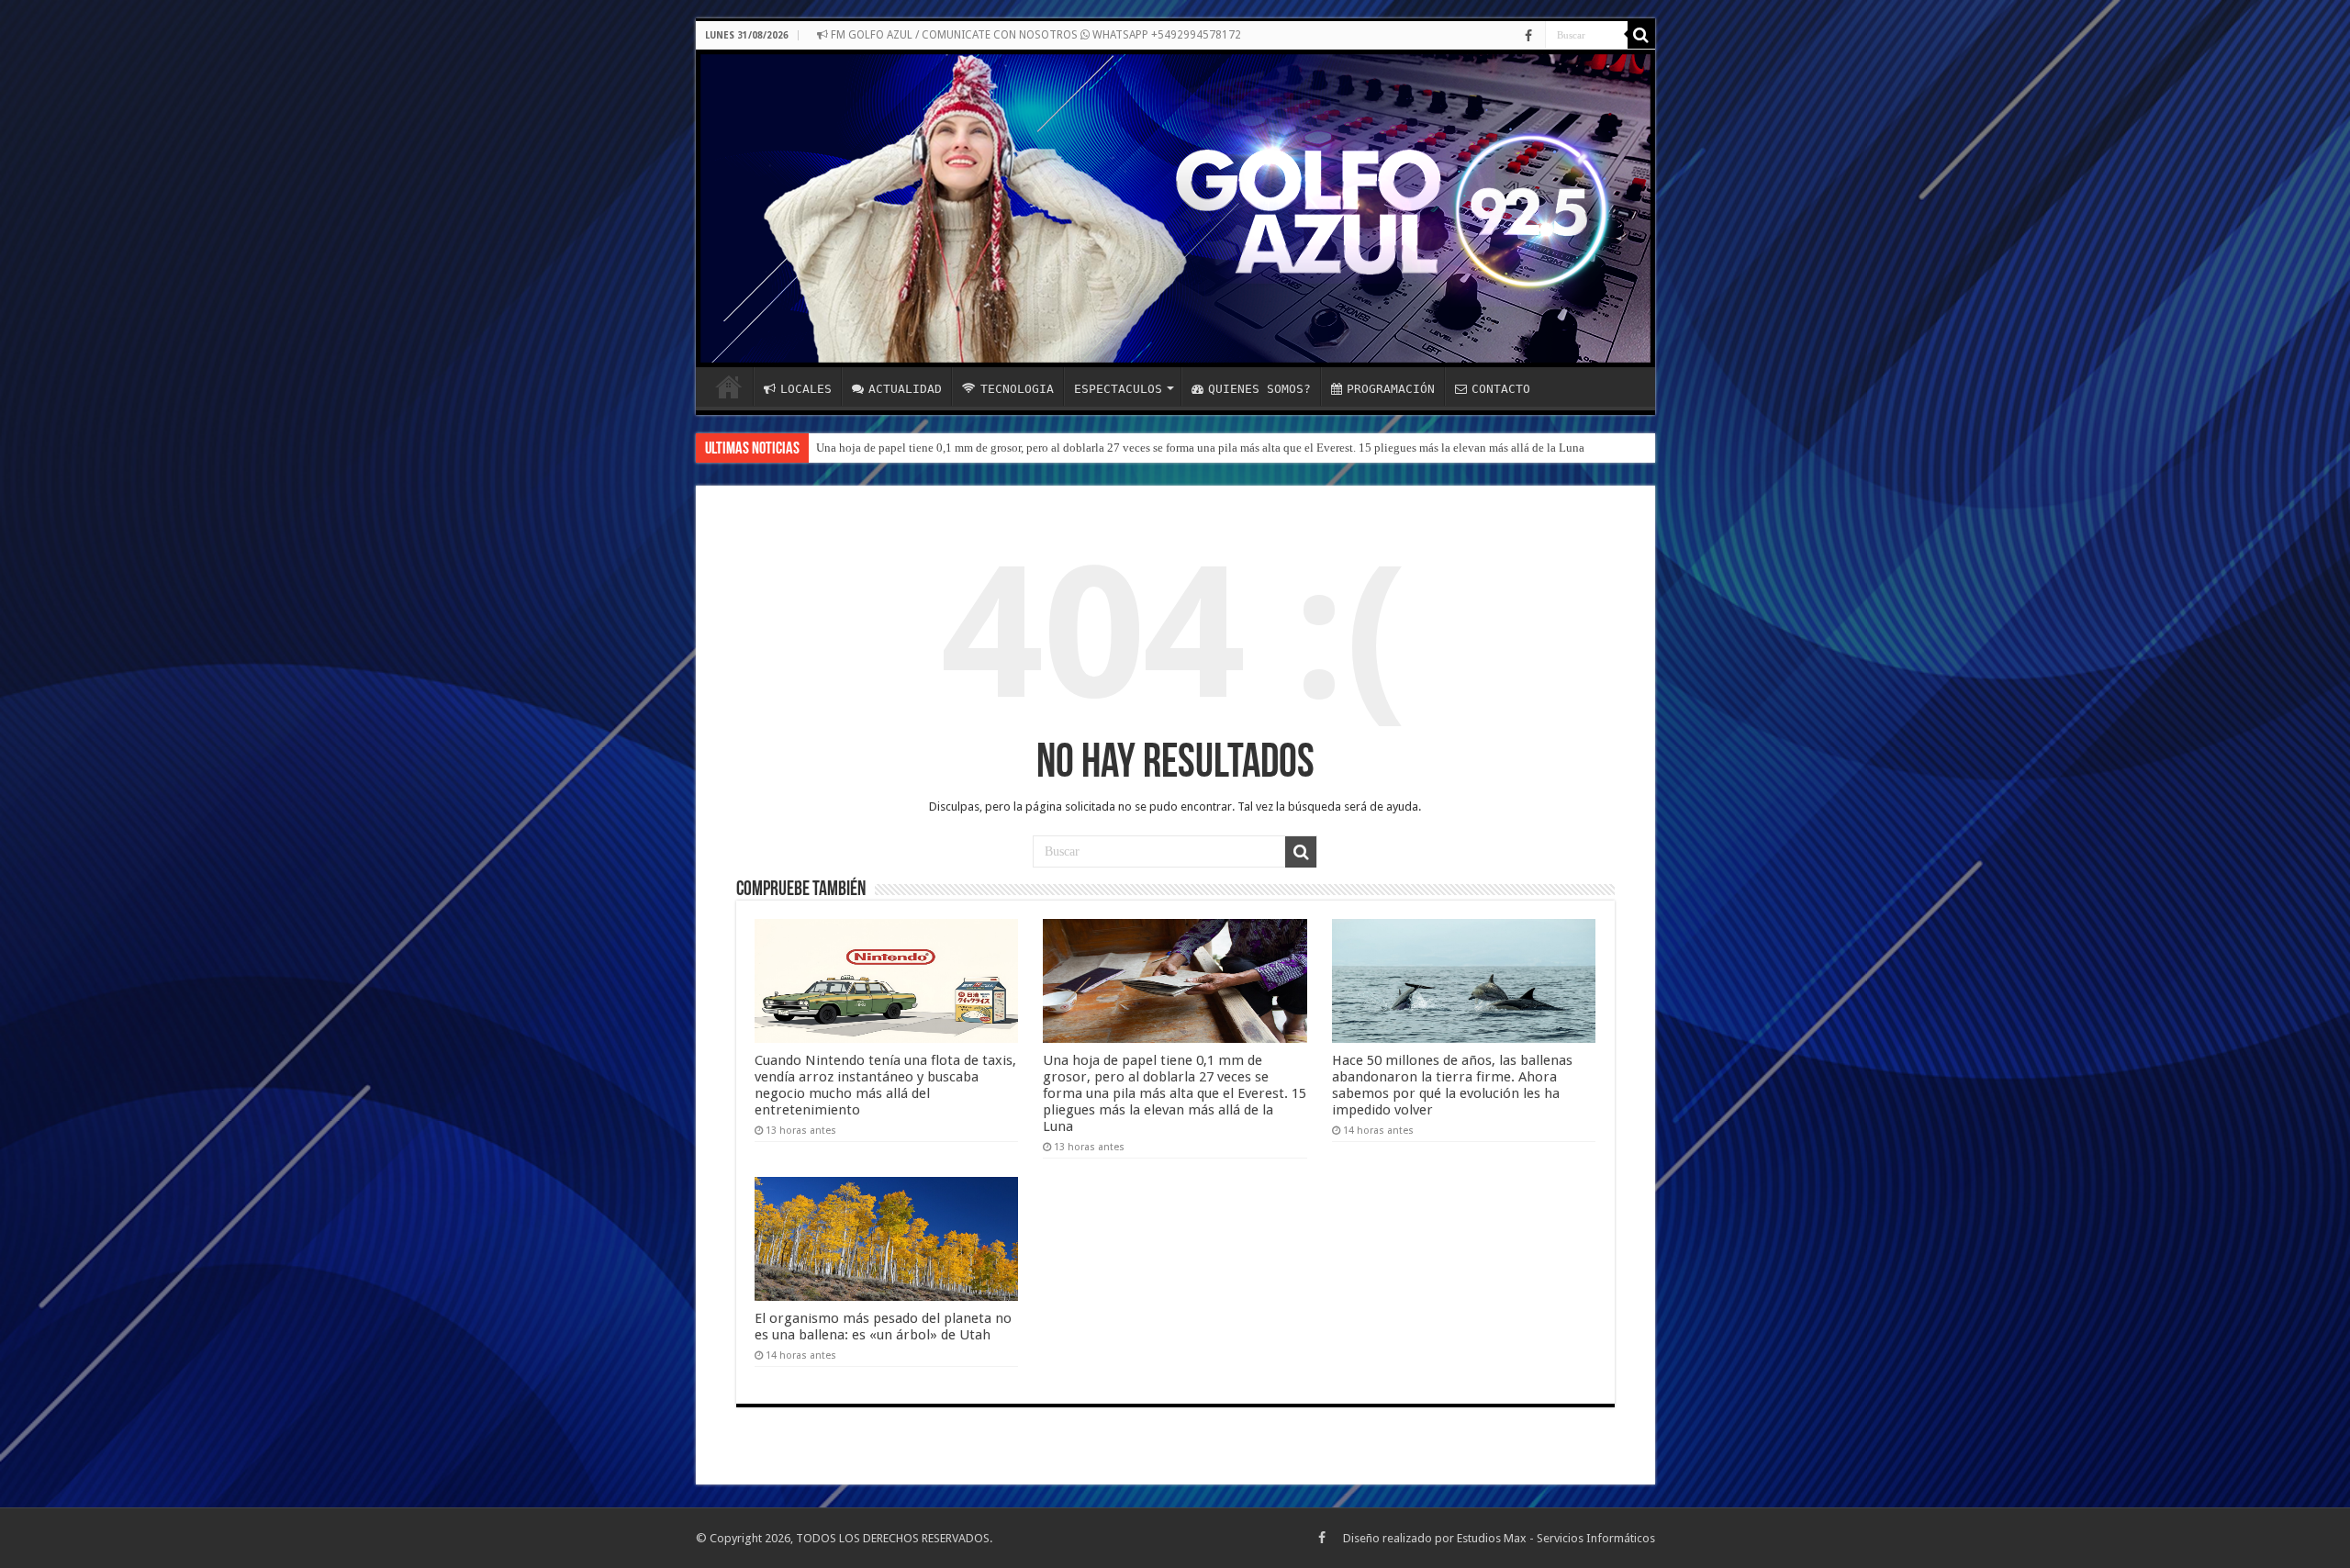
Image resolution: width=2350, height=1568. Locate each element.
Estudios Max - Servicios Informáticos (1556, 1538)
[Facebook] (1528, 36)
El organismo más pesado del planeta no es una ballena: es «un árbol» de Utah (883, 1327)
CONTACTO (1501, 389)
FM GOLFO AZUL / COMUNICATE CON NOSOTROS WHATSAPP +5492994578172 (1035, 35)
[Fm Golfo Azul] (1175, 208)
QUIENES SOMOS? (1259, 389)
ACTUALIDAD (905, 389)
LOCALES (806, 389)
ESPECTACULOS (1118, 389)
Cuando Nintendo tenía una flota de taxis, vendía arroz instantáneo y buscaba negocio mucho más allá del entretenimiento (885, 1085)
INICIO (729, 386)
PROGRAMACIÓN (1391, 389)
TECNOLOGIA (1017, 389)
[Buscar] (1641, 35)
